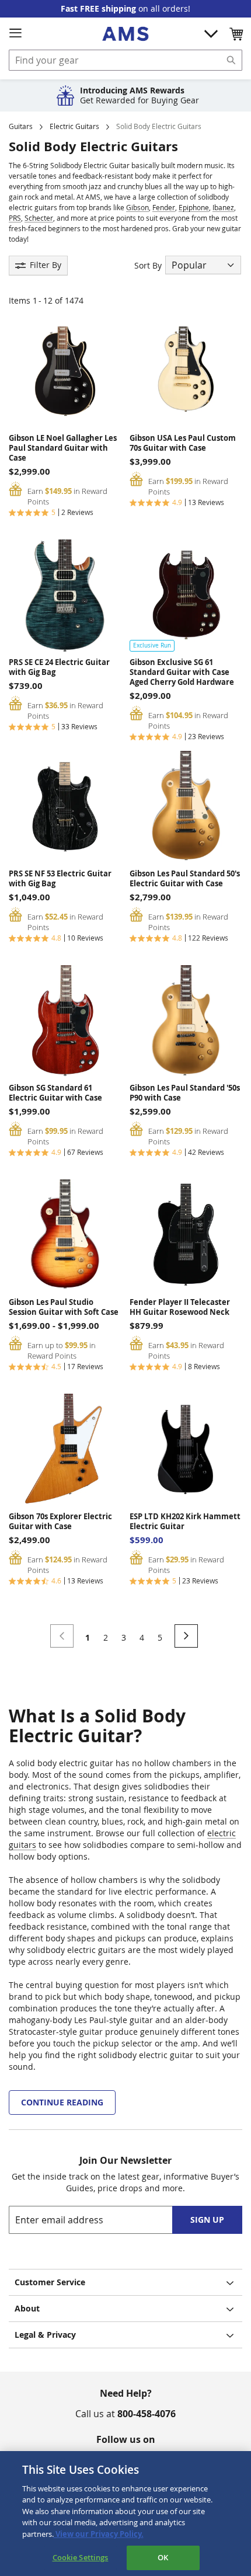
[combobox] (125, 60)
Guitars (21, 126)
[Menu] (15, 33)
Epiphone (194, 207)
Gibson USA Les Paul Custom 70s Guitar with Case (183, 443)
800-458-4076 (147, 2414)
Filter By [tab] (46, 265)
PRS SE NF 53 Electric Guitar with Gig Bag (60, 879)
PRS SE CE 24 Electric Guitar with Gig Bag (59, 667)
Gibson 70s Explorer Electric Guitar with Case (60, 1522)
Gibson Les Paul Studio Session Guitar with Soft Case (64, 1307)
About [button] (27, 2308)
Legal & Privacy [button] (45, 2335)
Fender (164, 207)
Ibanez (223, 207)
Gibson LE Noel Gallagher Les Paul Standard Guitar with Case (63, 448)
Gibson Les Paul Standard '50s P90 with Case (185, 1093)
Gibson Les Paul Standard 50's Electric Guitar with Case (185, 879)
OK (163, 2557)
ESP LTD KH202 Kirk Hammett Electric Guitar (185, 1522)
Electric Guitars (74, 126)
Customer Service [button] (50, 2282)
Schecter (39, 218)
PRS (15, 218)
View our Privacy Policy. (99, 2534)
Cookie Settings (81, 2557)
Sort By (148, 265)
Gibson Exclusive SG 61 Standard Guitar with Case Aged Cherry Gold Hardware (182, 672)
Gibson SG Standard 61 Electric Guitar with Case (55, 1093)
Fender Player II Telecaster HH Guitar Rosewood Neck (180, 1307)
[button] (236, 34)
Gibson (137, 207)
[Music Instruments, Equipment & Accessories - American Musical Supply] (125, 34)
